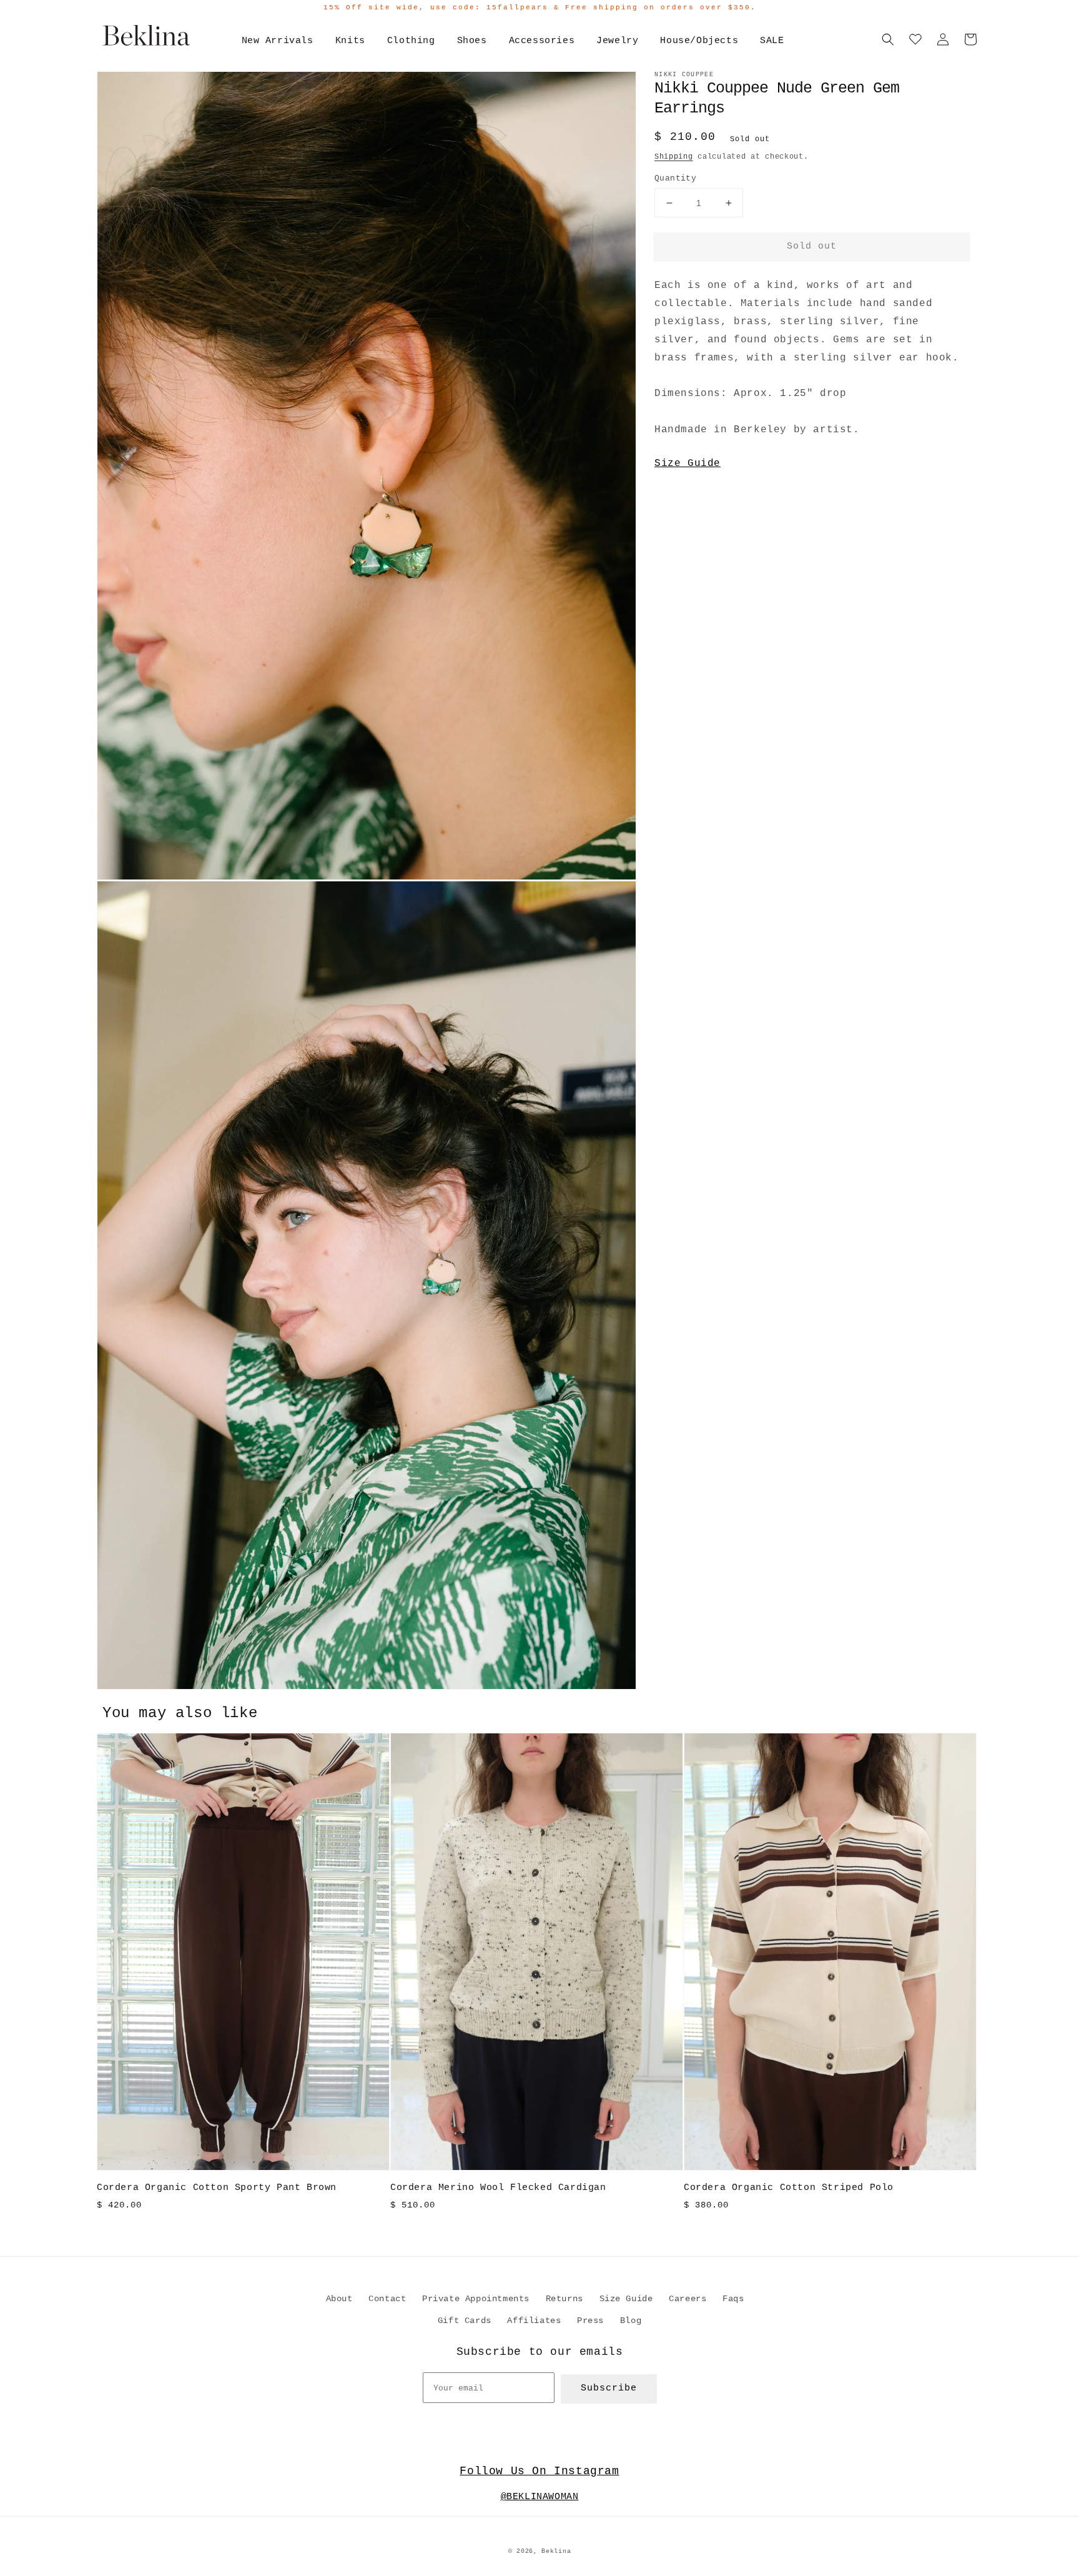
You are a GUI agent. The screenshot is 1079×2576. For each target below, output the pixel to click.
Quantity (675, 178)
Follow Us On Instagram (539, 2471)
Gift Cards (465, 2321)
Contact (387, 2299)
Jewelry (617, 41)
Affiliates (534, 2321)
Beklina (556, 2551)
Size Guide (687, 463)
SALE (772, 41)
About (339, 2299)
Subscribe (609, 2388)
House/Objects (699, 41)
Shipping (674, 157)
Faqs (733, 2299)
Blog (631, 2321)
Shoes (472, 41)
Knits (350, 41)
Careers (687, 2299)
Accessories (542, 41)
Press (590, 2321)
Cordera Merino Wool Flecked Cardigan (498, 2188)
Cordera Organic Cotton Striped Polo (789, 2188)
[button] (888, 39)
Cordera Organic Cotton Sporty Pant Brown (217, 2188)
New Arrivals (278, 41)
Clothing (411, 41)
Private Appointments (476, 2299)
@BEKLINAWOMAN (540, 2497)
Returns (564, 2299)
